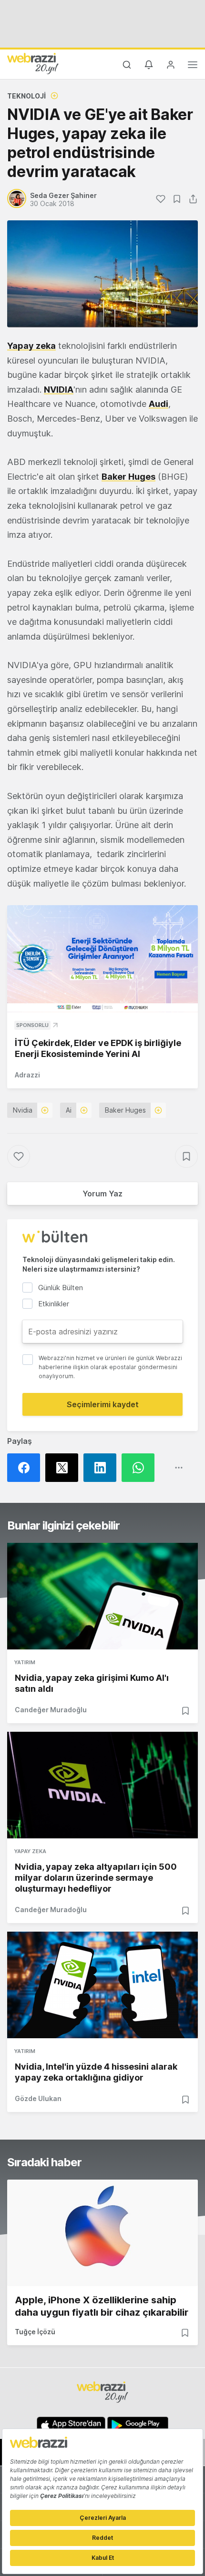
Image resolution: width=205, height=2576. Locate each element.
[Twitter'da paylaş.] (64, 1468)
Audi (159, 404)
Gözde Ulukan (38, 2098)
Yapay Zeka (30, 1851)
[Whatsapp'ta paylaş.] (141, 1468)
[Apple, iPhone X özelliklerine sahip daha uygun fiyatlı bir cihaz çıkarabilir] (102, 2233)
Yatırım (25, 1662)
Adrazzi (27, 1075)
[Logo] (33, 63)
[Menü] (193, 66)
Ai (69, 1110)
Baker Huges (128, 477)
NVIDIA (59, 390)
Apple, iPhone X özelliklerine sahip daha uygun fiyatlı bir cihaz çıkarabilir (102, 2306)
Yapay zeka (31, 346)
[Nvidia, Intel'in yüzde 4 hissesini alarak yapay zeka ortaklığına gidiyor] (102, 1985)
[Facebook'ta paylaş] (26, 1468)
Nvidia (23, 1110)
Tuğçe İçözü (35, 2332)
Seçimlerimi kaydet (103, 1404)
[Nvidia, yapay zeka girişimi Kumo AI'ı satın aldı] (102, 1596)
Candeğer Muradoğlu (51, 1710)
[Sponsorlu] (102, 959)
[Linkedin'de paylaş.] (102, 1468)
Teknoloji (26, 96)
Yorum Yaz (102, 1194)
